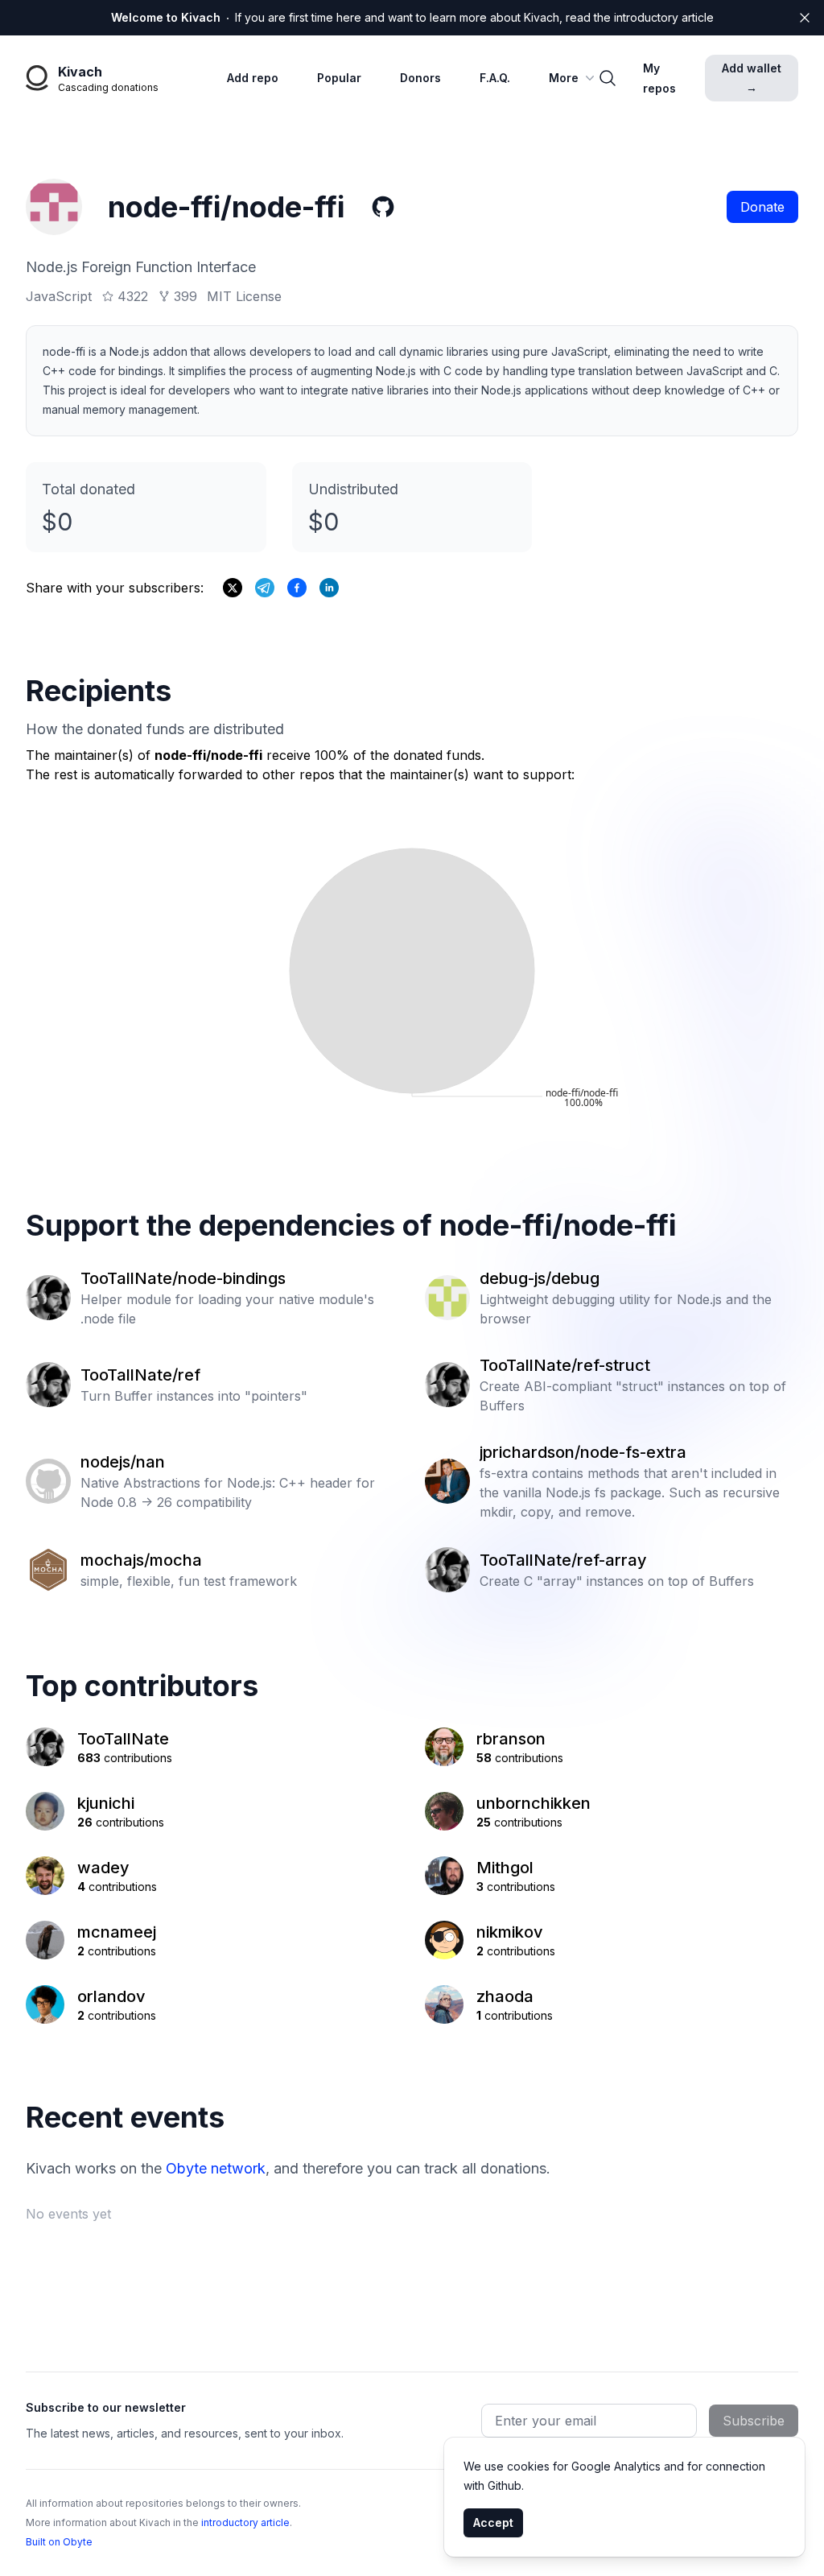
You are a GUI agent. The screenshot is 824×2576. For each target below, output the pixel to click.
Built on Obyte (59, 2542)
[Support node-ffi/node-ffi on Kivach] (297, 588)
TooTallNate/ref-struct (565, 1365)
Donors (420, 78)
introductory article (245, 2522)
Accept (493, 2522)
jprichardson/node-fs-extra (583, 1452)
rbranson (511, 1739)
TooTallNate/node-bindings (183, 1278)
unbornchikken (534, 1803)
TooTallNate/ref (140, 1375)
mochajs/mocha (141, 1560)
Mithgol (505, 1868)
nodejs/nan (123, 1462)
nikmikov (510, 1932)
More (564, 78)
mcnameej (117, 1932)
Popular (339, 78)
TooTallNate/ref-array (563, 1560)
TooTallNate (123, 1739)
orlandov (111, 1996)
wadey (103, 1868)
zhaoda (505, 1996)
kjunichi (106, 1803)
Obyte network (216, 2168)
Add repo (253, 78)
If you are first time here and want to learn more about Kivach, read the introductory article (412, 17)
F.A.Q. (495, 78)
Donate (762, 207)
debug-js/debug (540, 1278)
